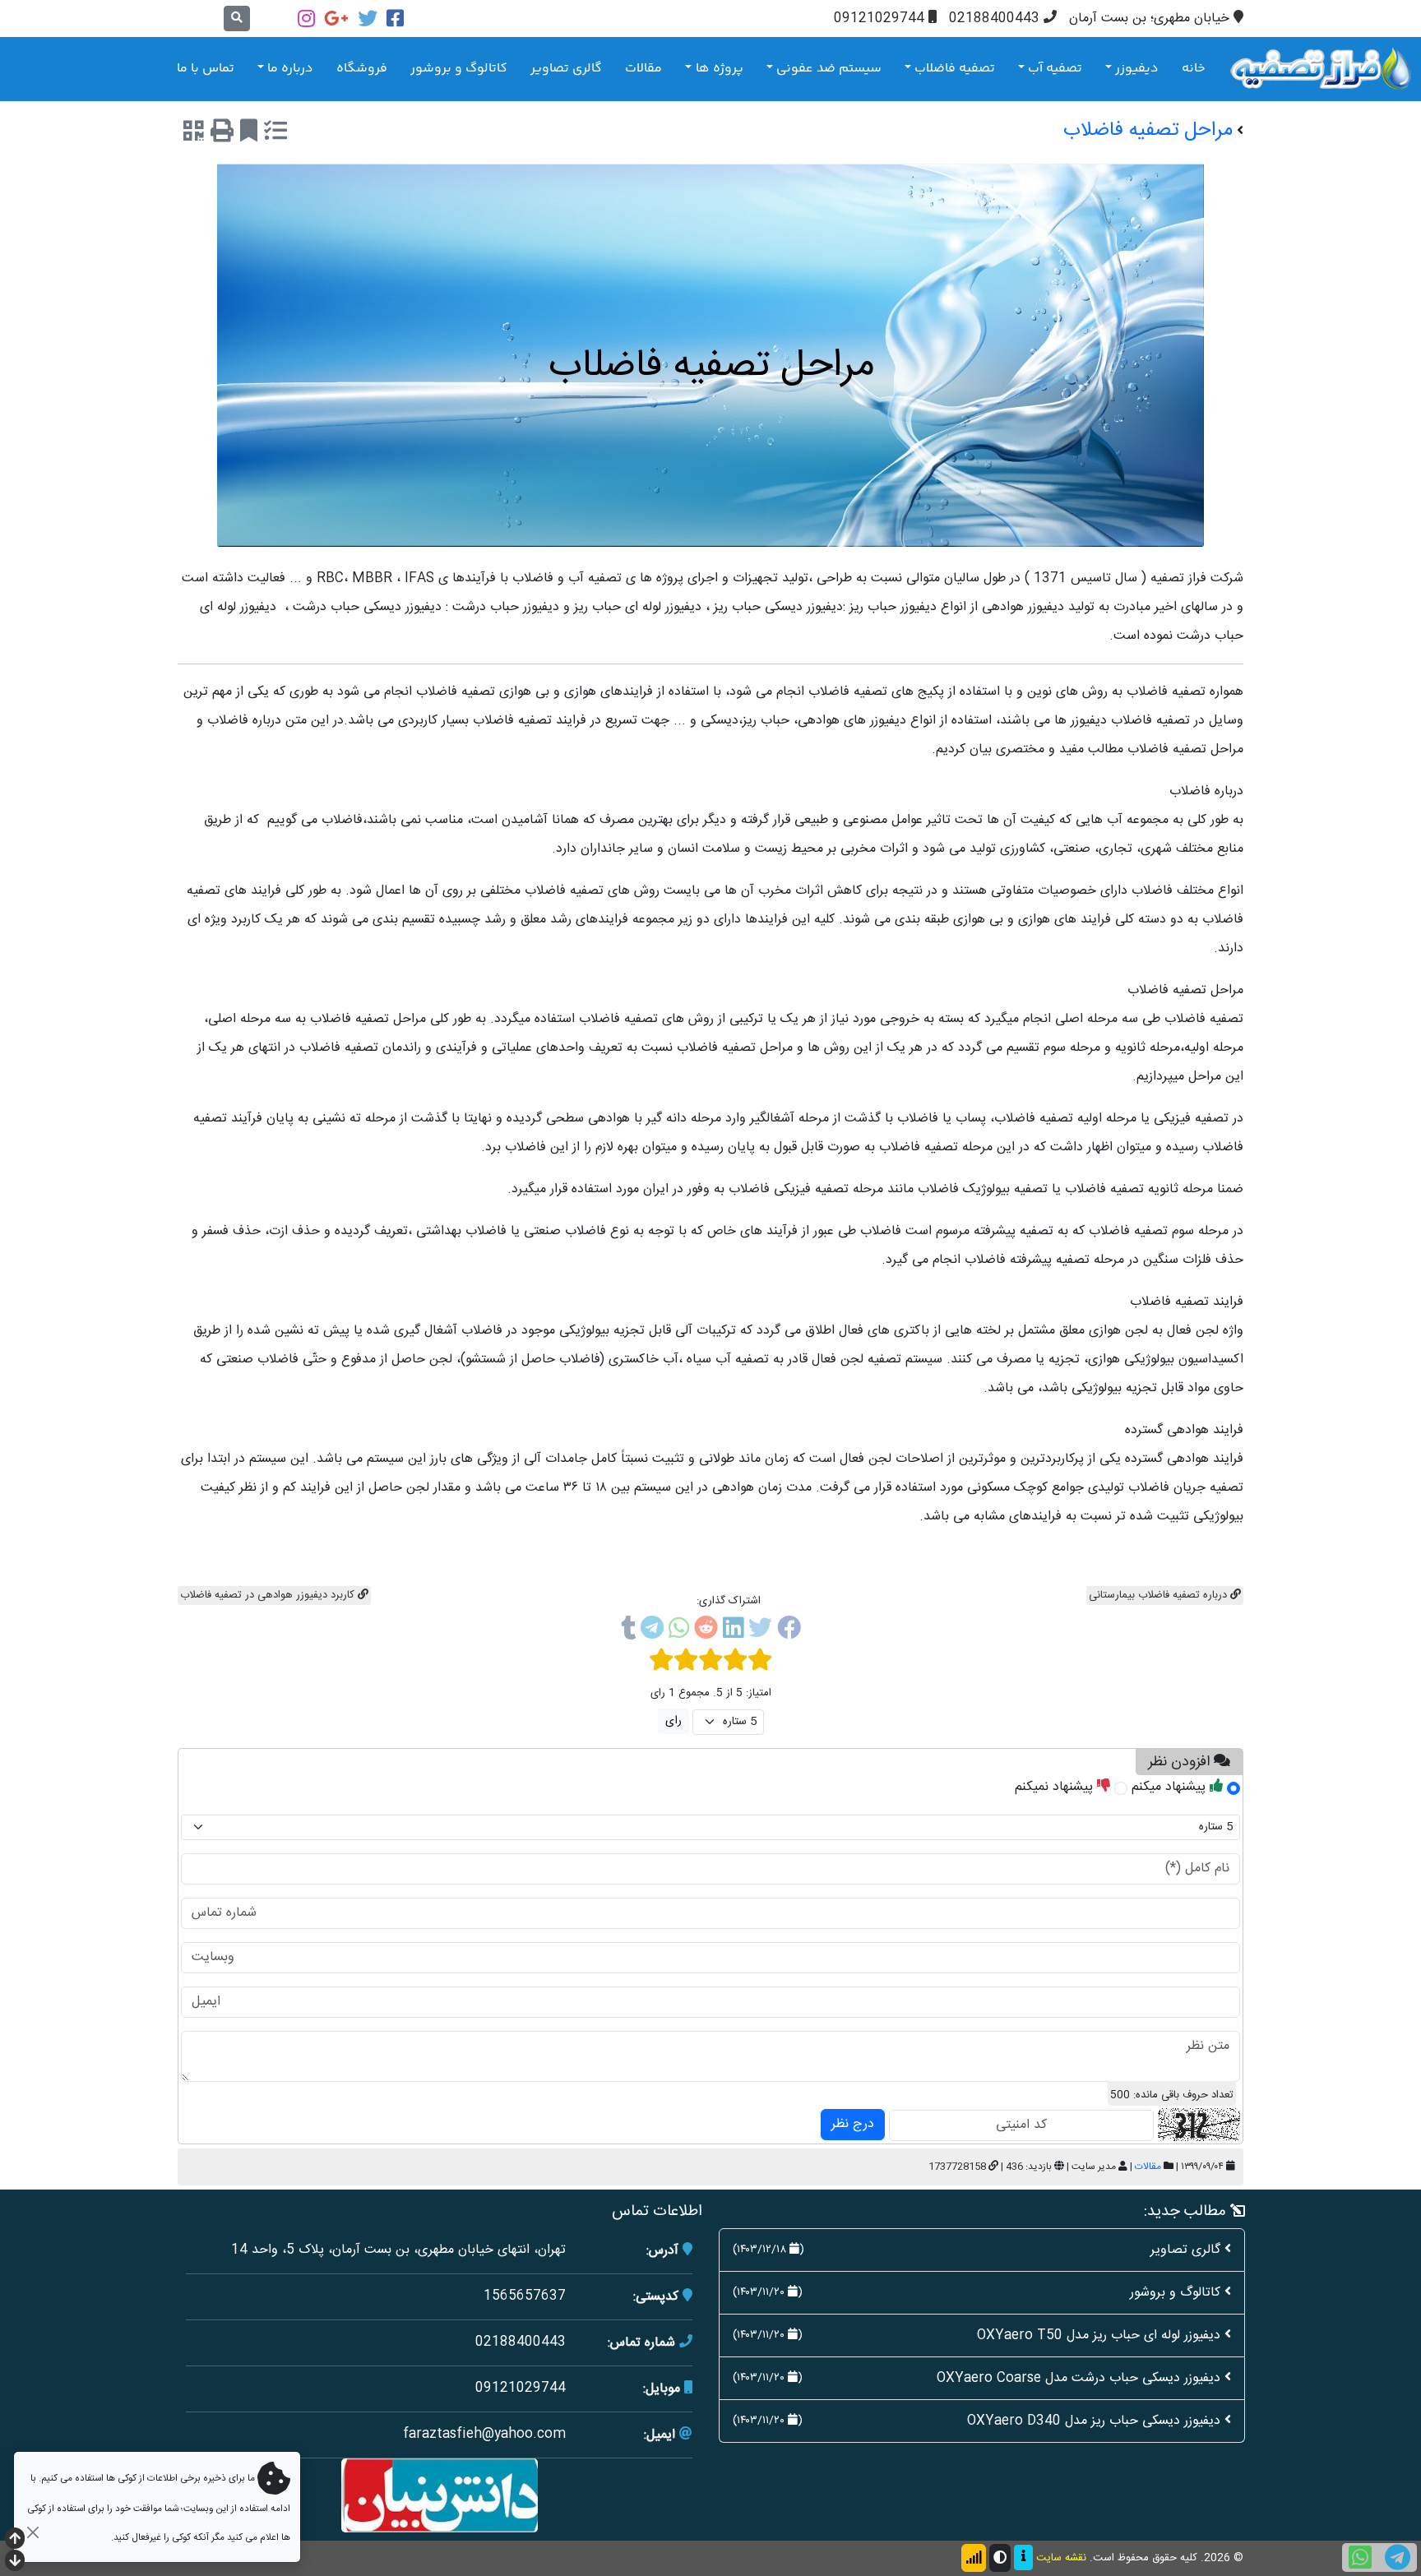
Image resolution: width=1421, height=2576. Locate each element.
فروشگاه (362, 69)
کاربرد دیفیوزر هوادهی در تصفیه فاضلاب (269, 1595)
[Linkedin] (733, 1631)
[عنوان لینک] (440, 2496)
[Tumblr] (628, 1631)
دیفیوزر (1137, 69)
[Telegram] (652, 1631)
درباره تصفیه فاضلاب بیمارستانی (1159, 1595)
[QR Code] (194, 134)
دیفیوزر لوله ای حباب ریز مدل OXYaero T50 (1099, 2336)
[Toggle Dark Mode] (1000, 2558)
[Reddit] (706, 1631)
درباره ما (290, 69)
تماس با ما (206, 69)
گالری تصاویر (566, 69)
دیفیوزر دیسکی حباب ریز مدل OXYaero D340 (1094, 2421)
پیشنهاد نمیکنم (1056, 1787)
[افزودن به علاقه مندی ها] (249, 134)
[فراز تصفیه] (1321, 69)
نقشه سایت (1061, 2558)
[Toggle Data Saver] (974, 2558)
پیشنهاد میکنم (1171, 1787)
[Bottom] (15, 2562)
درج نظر (853, 2124)
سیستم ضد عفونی (829, 69)
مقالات (643, 69)
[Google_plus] (336, 18)
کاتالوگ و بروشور (459, 69)
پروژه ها (720, 69)
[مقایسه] (275, 134)
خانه (1194, 69)
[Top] (15, 2540)
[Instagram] (306, 18)
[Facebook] (395, 18)
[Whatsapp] (679, 1631)
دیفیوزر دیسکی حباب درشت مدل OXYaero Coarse (1078, 2378)
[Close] (32, 2532)
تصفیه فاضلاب (955, 69)
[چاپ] (222, 134)
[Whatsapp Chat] (1360, 2558)
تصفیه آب (1055, 69)
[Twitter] (368, 18)
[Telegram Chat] (1398, 2558)
